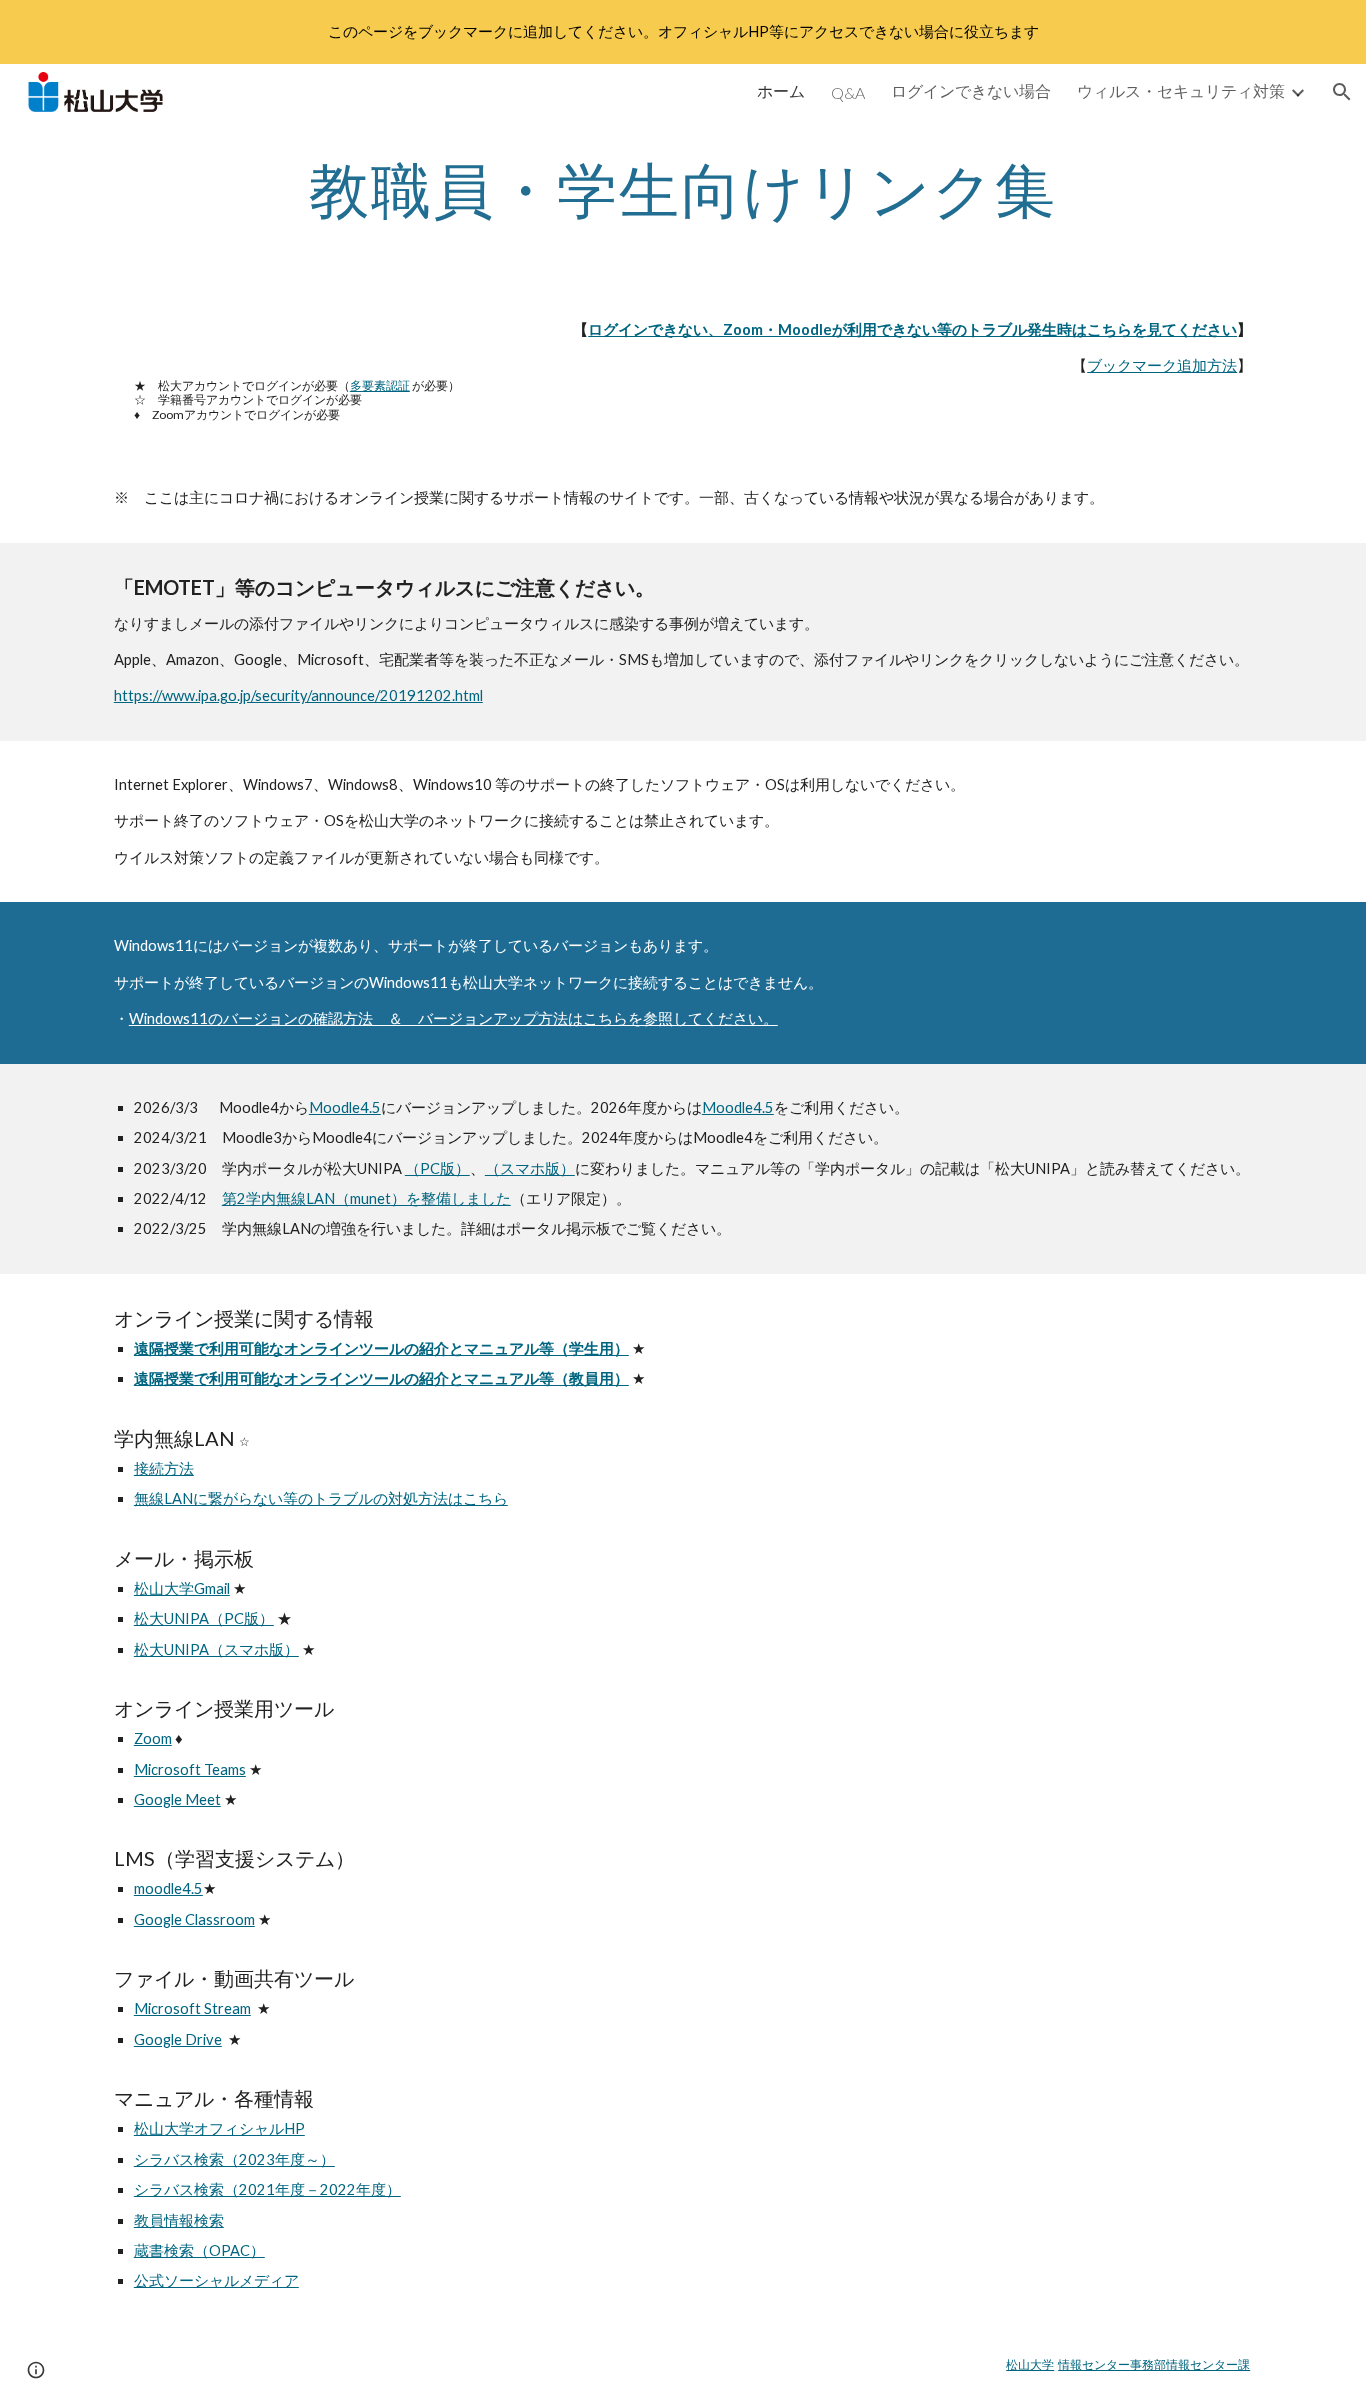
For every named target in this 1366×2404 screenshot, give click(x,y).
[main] (683, 189)
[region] (683, 32)
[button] (1342, 92)
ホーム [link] (781, 90)
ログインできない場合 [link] (971, 90)
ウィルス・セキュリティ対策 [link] (1181, 90)
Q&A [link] (848, 92)
